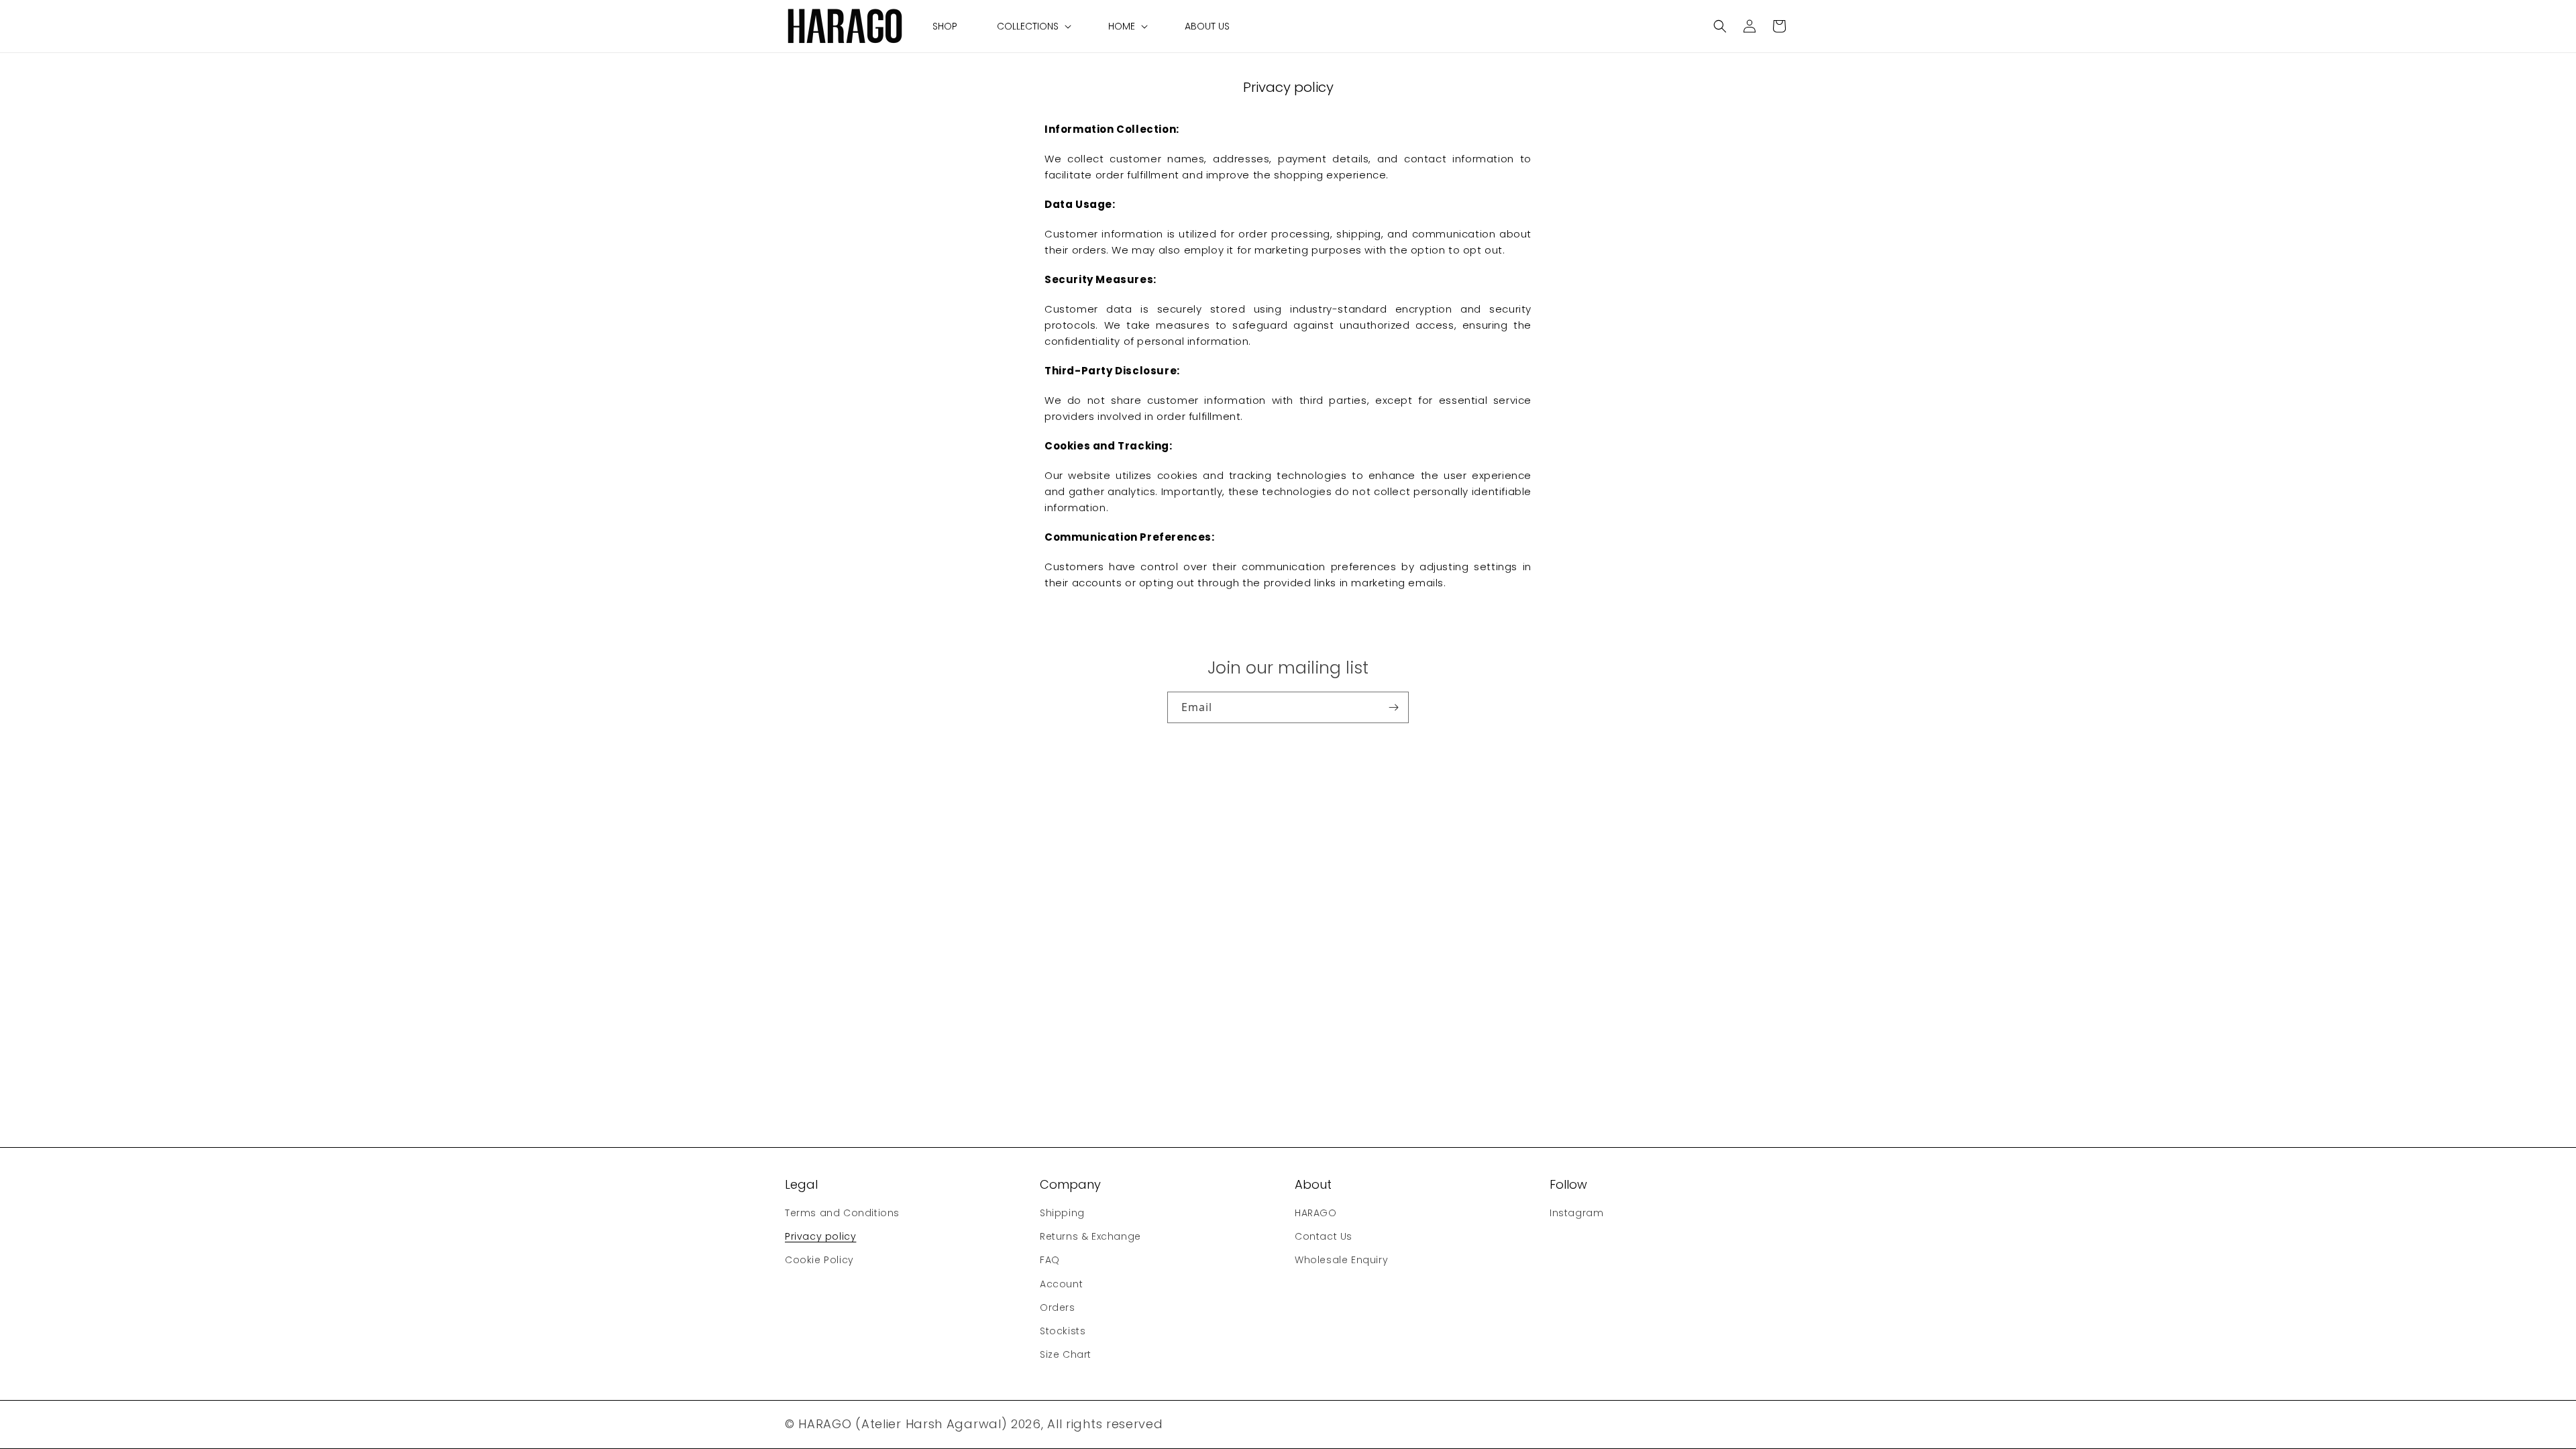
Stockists (1063, 1331)
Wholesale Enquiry (1341, 1260)
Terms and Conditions (842, 1213)
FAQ (1050, 1260)
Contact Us (1324, 1236)
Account (1061, 1284)
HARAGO (1316, 1213)
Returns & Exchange (1090, 1236)
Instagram (1576, 1213)
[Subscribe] (1393, 707)
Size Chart (1066, 1354)
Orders (1058, 1307)
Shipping (1062, 1213)
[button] (1033, 26)
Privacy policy (820, 1236)
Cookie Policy (819, 1260)
